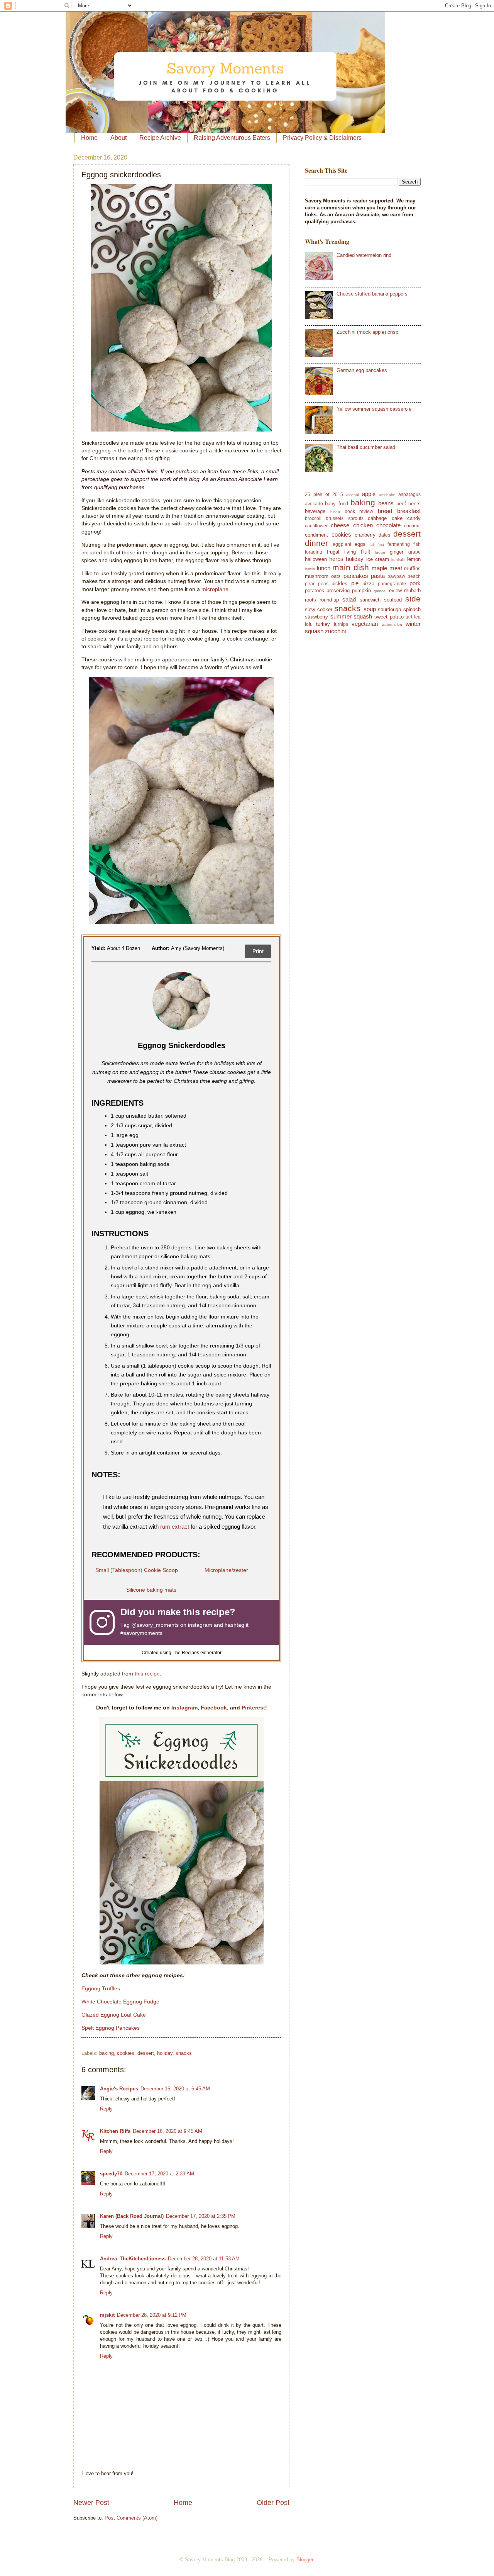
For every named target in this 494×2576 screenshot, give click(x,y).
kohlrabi (398, 560)
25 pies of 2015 (324, 494)
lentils (310, 569)
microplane (215, 589)
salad (349, 599)
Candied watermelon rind (364, 255)
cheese (340, 525)
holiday (165, 2053)
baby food (336, 504)
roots (310, 600)
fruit (365, 551)
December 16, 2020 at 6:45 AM (175, 2089)
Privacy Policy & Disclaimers (322, 138)
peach (414, 576)
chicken (363, 525)
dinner (316, 543)
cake (397, 518)
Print (258, 951)
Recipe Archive (160, 138)
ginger (397, 552)
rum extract (175, 1527)
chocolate (388, 525)
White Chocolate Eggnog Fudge (120, 2002)
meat (396, 568)
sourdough (389, 609)
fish (417, 544)
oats (336, 576)
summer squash (351, 616)
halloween (316, 559)
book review (359, 511)
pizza (368, 584)
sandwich (370, 600)
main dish (351, 567)
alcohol (353, 495)
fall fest (377, 545)
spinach (412, 609)
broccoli (313, 518)
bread (385, 511)
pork (415, 583)
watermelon (392, 624)
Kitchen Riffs (115, 2131)
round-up (329, 600)
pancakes (356, 576)
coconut (412, 526)
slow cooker (319, 609)
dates (384, 535)
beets (414, 504)
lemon (414, 559)
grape (414, 552)
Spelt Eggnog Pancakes (111, 2028)
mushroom (317, 576)
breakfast (409, 511)
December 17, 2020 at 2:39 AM (159, 2174)
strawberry (316, 617)
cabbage (377, 518)
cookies (126, 2053)
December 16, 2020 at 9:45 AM (167, 2131)
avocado (314, 504)
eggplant (342, 544)
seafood (393, 600)
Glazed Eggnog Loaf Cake (114, 2015)
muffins (412, 568)
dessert (146, 2053)
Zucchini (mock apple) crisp (367, 332)
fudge (380, 552)
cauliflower (316, 526)
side (413, 599)
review (395, 590)
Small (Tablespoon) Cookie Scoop (137, 1570)
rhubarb (412, 590)
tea (417, 617)
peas (323, 584)
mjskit (107, 2315)
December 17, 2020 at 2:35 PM (201, 2216)
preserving (338, 590)
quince (380, 591)
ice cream (378, 559)
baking (107, 2053)
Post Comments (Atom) (131, 2518)
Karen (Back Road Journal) (132, 2216)
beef (401, 504)
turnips (341, 624)
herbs (336, 559)
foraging (314, 552)
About (118, 138)
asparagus (409, 494)
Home (89, 138)
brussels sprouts (344, 518)
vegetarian (365, 624)
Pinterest (253, 1708)
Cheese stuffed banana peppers (372, 294)
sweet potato (389, 617)
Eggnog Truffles (101, 1989)
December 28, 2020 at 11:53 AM (204, 2259)
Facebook (214, 1708)
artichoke (387, 495)
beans (386, 503)
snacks (184, 2053)
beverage (315, 511)
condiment (316, 535)
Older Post (273, 2503)
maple (379, 568)
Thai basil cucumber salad (366, 447)
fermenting (399, 544)
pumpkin (361, 590)
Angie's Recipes (119, 2089)
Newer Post (91, 2503)
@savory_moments (155, 1625)
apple (369, 494)
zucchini (335, 631)
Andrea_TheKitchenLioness (133, 2259)
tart (409, 617)
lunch (324, 568)
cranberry (365, 535)
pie (355, 583)
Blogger (305, 2560)
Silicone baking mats (151, 1590)
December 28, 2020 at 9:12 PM (152, 2315)
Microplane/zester (226, 1570)
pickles (339, 584)
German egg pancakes (362, 370)
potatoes (315, 590)
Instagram (184, 1708)
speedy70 (111, 2174)
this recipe (147, 1674)
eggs (360, 544)
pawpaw (396, 576)
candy (414, 518)
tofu (309, 624)
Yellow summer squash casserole (374, 409)
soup (370, 609)
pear (310, 584)
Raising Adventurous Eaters (232, 138)
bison (335, 512)
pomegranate (392, 584)
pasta (378, 576)
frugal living (341, 552)
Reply (106, 2109)
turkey (323, 624)
